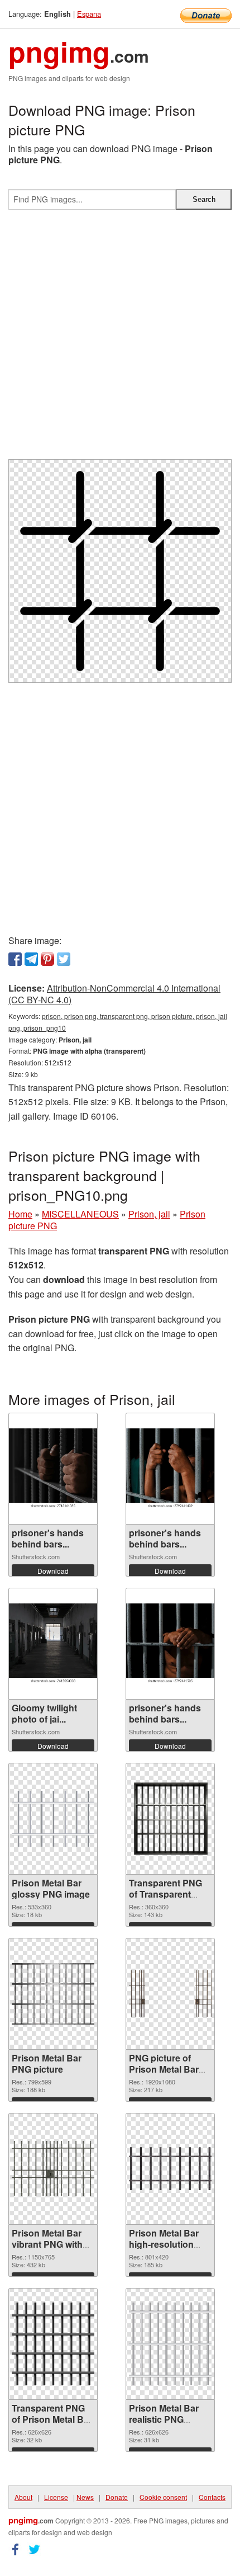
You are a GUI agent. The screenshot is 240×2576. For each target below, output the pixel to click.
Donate (117, 2497)
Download (53, 1571)
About (23, 2497)
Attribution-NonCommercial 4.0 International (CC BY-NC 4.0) (114, 994)
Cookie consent (163, 2497)
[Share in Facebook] (15, 959)
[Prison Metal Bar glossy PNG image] (53, 1819)
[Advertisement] (120, 339)
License (56, 2497)
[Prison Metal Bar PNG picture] (53, 1994)
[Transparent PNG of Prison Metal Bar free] (53, 2344)
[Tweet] (64, 959)
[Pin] (47, 959)
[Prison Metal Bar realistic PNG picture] (170, 2344)
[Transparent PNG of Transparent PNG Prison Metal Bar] (170, 1819)
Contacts (212, 2497)
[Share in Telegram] (31, 959)
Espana (89, 14)
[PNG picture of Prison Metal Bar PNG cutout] (170, 1994)
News (85, 2497)
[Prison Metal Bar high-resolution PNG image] (170, 2169)
